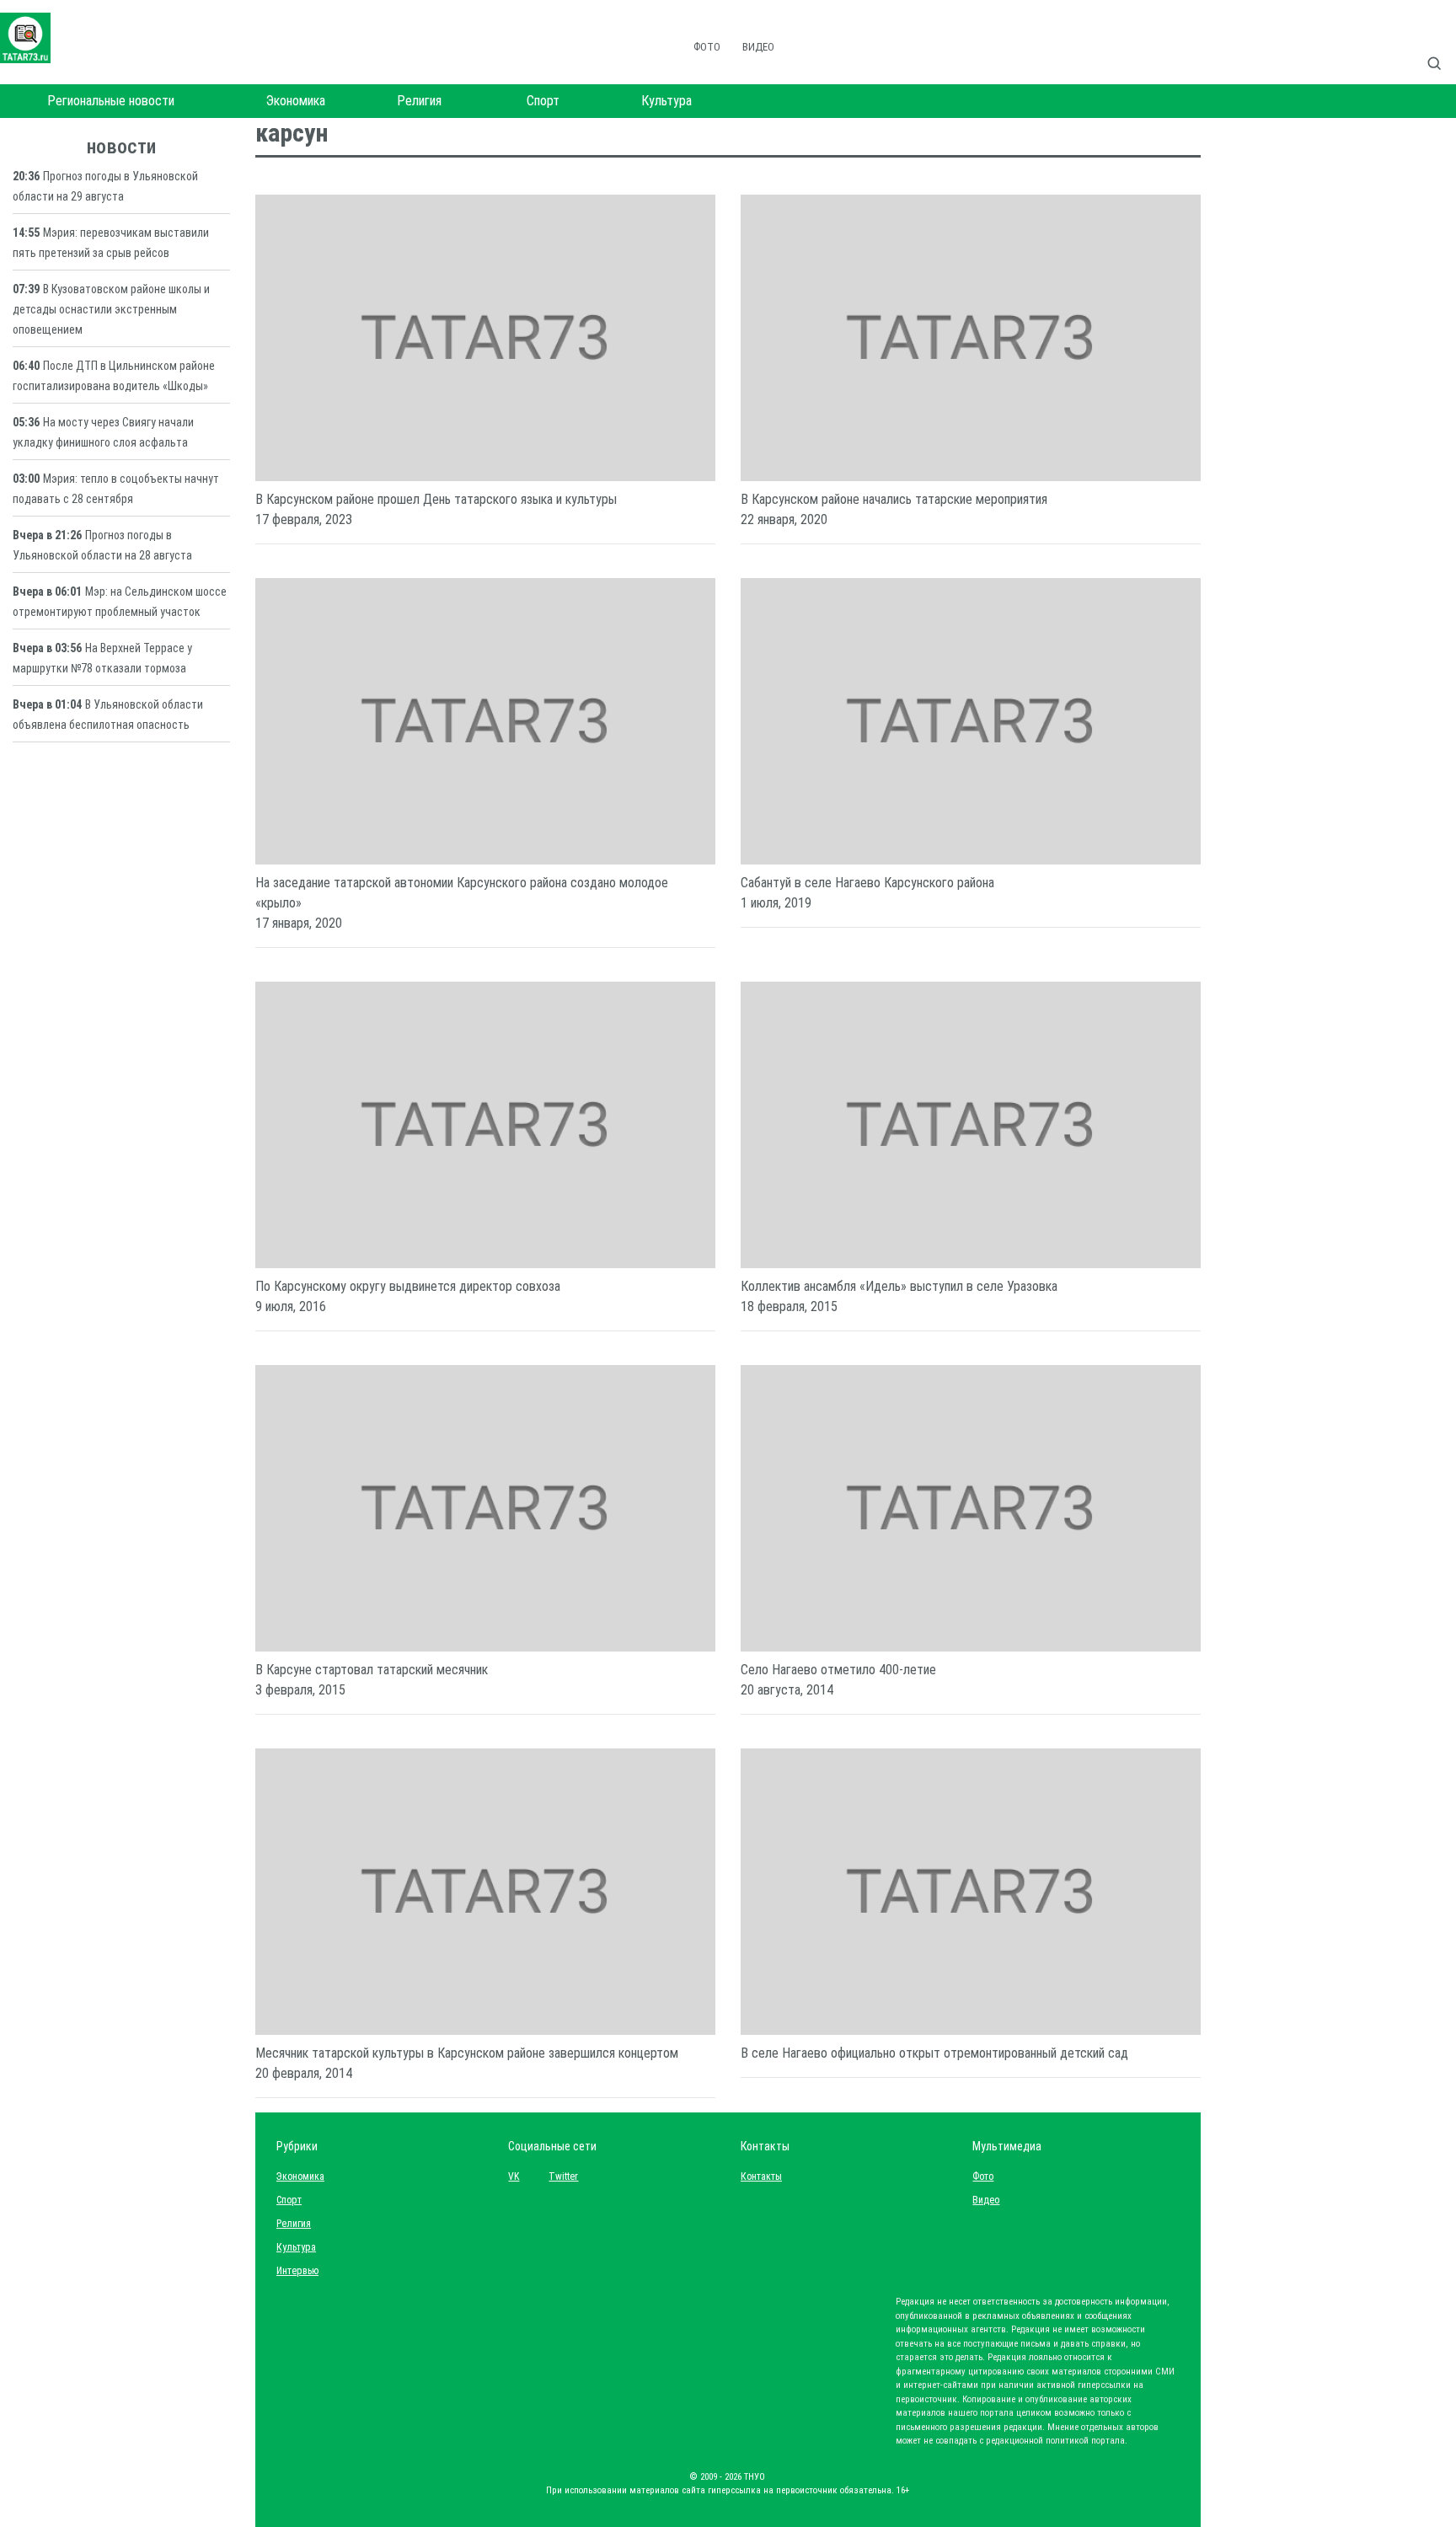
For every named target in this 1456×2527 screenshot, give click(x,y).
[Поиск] (1441, 46)
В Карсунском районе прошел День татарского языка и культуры (436, 499)
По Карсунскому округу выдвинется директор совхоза (408, 1286)
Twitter (563, 2176)
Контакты (757, 2176)
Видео (758, 47)
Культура (666, 101)
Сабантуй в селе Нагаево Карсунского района (867, 883)
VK (514, 2176)
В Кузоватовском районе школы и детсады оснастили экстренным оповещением (111, 309)
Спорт (543, 101)
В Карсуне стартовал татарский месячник (372, 1670)
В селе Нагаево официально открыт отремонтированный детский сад (934, 2053)
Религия (419, 101)
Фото (707, 47)
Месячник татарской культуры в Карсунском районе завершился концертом (467, 2053)
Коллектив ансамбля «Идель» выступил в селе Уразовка (899, 1286)
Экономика (296, 101)
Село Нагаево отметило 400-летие (838, 1670)
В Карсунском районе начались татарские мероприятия (894, 499)
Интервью (297, 2271)
